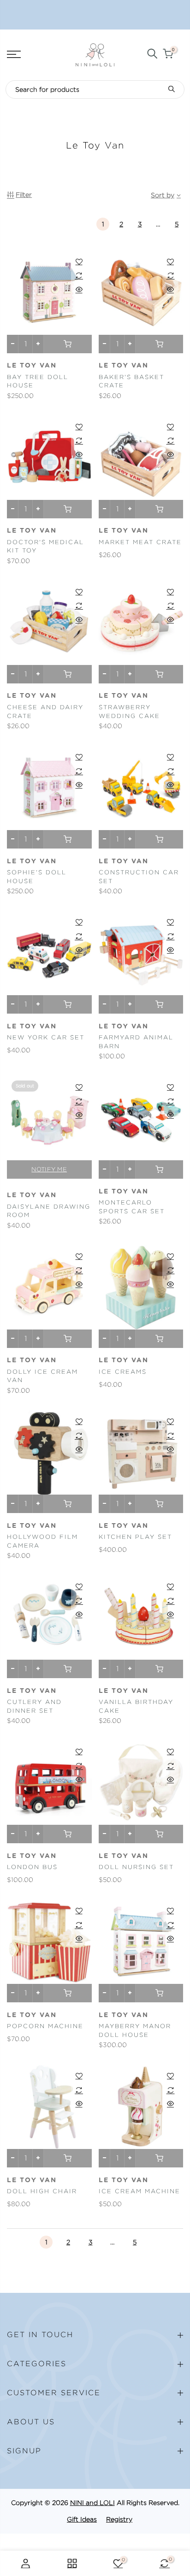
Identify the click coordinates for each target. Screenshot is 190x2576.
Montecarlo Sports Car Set (132, 1207)
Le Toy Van (32, 366)
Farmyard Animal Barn (136, 1042)
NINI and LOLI (92, 2503)
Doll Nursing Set (136, 1867)
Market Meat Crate (140, 542)
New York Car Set (46, 1037)
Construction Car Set (139, 877)
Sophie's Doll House (37, 877)
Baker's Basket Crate (131, 381)
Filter (24, 195)
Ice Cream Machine (140, 2191)
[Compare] (79, 275)
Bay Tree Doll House (38, 381)
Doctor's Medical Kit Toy (45, 546)
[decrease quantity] (13, 344)
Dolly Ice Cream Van (42, 1376)
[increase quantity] (38, 344)
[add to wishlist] (79, 261)
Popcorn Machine (45, 2026)
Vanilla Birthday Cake (136, 1706)
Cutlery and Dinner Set (34, 1706)
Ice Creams (123, 1372)
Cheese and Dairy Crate (45, 712)
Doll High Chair (42, 2191)
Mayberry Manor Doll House (135, 2030)
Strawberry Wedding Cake (129, 712)
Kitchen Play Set (135, 1537)
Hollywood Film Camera (42, 1541)
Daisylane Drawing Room (49, 1211)
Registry (119, 2519)
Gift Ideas (82, 2519)
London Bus (32, 1867)
